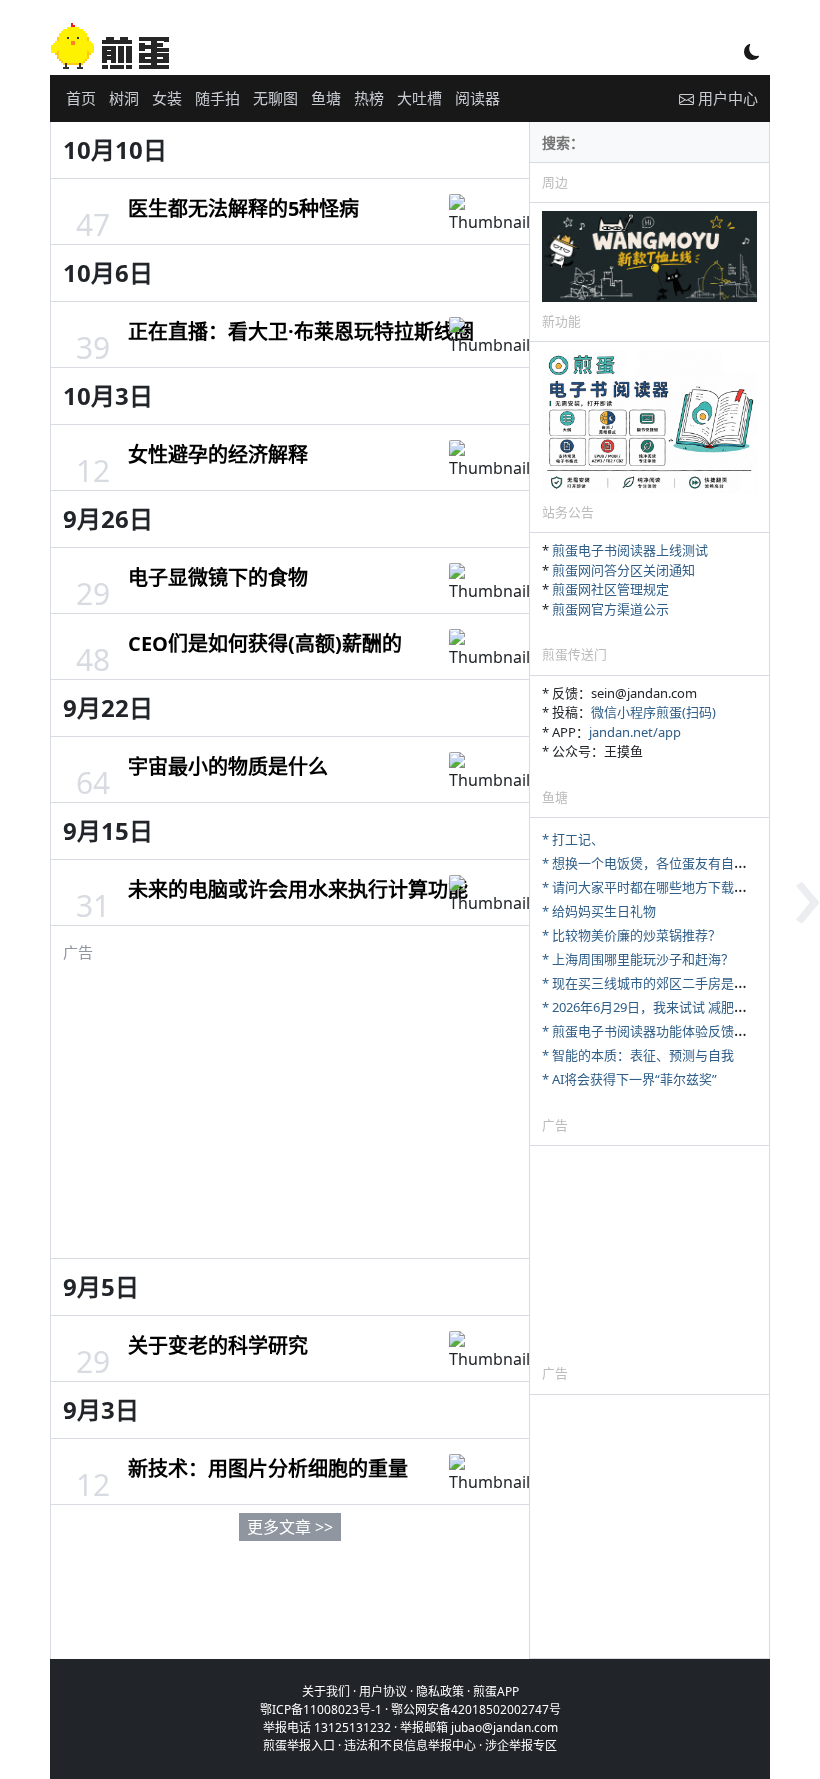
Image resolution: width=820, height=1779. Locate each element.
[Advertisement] (290, 1103)
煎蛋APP (496, 1691)
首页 (81, 98)
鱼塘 (326, 98)
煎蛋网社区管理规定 (610, 589)
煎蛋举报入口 (299, 1745)
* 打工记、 (573, 839)
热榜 (369, 98)
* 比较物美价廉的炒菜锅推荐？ (631, 935)
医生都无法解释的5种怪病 (243, 208)
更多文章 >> (290, 1527)
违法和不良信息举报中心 (410, 1745)
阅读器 (477, 98)
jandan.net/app (635, 732)
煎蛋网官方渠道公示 (610, 609)
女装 (167, 98)
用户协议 (383, 1691)
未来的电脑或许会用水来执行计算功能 (298, 889)
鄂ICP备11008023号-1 (321, 1709)
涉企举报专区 (521, 1745)
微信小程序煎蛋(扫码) (653, 712)
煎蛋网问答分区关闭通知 (623, 570)
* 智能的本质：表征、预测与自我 (638, 1055)
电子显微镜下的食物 (218, 577)
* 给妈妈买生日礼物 (599, 911)
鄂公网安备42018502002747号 (476, 1709)
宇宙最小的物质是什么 (228, 766)
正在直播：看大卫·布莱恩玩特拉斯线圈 (301, 331)
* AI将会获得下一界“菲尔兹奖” (629, 1079)
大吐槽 (419, 98)
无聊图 (275, 98)
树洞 (124, 98)
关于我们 (326, 1691)
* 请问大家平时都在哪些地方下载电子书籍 (664, 887)
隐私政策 (440, 1691)
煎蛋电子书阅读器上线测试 (630, 550)
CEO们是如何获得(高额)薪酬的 (265, 643)
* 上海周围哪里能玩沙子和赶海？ (638, 959)
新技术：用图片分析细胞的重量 (268, 1468)
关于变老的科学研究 (218, 1345)
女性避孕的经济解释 (218, 454)
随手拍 (217, 98)
